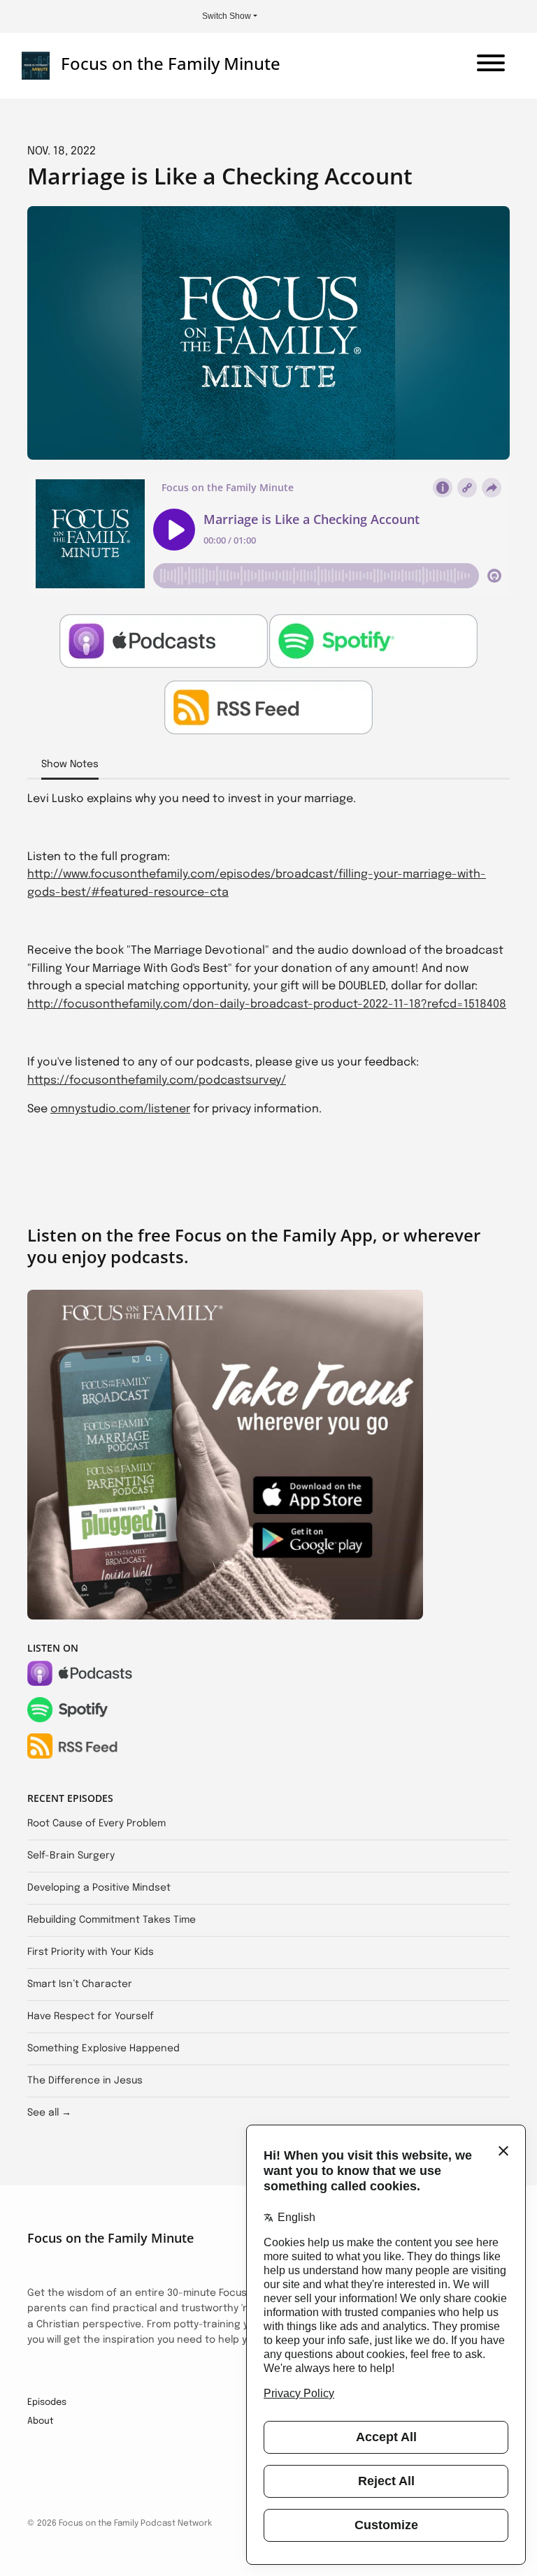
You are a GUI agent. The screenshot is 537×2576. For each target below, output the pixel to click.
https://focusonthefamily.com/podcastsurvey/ (157, 1080)
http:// (45, 874)
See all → (49, 2113)
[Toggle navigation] (491, 66)
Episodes (47, 2402)
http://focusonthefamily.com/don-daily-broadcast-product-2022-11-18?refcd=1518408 (267, 1004)
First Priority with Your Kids (91, 1952)
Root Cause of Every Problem (96, 1824)
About (41, 2421)
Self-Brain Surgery (71, 1856)
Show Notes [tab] (70, 764)
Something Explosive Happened (103, 2049)
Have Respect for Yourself (91, 2016)
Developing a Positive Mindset (99, 1888)
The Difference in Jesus (85, 2081)
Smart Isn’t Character (80, 1984)
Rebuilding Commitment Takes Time (112, 1920)
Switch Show (227, 16)
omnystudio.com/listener (120, 1109)
